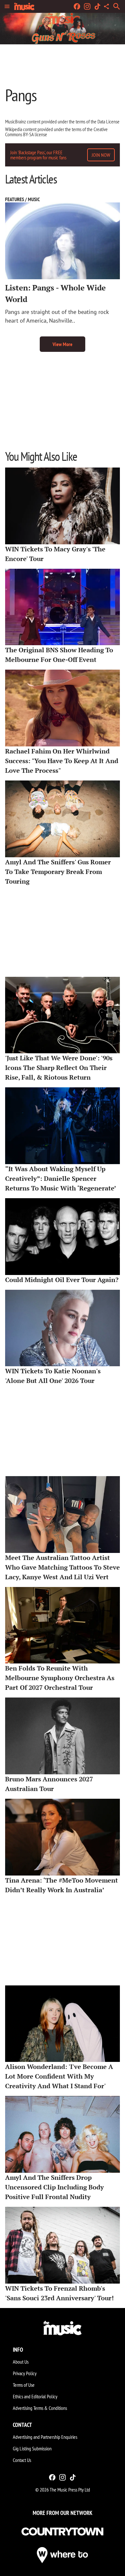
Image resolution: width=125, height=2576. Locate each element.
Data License (108, 121)
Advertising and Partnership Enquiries (45, 2437)
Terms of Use (24, 2385)
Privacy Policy (25, 2373)
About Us (21, 2362)
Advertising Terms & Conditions (40, 2408)
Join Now (101, 155)
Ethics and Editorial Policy (35, 2396)
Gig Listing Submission (32, 2448)
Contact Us (22, 2460)
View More (63, 344)
